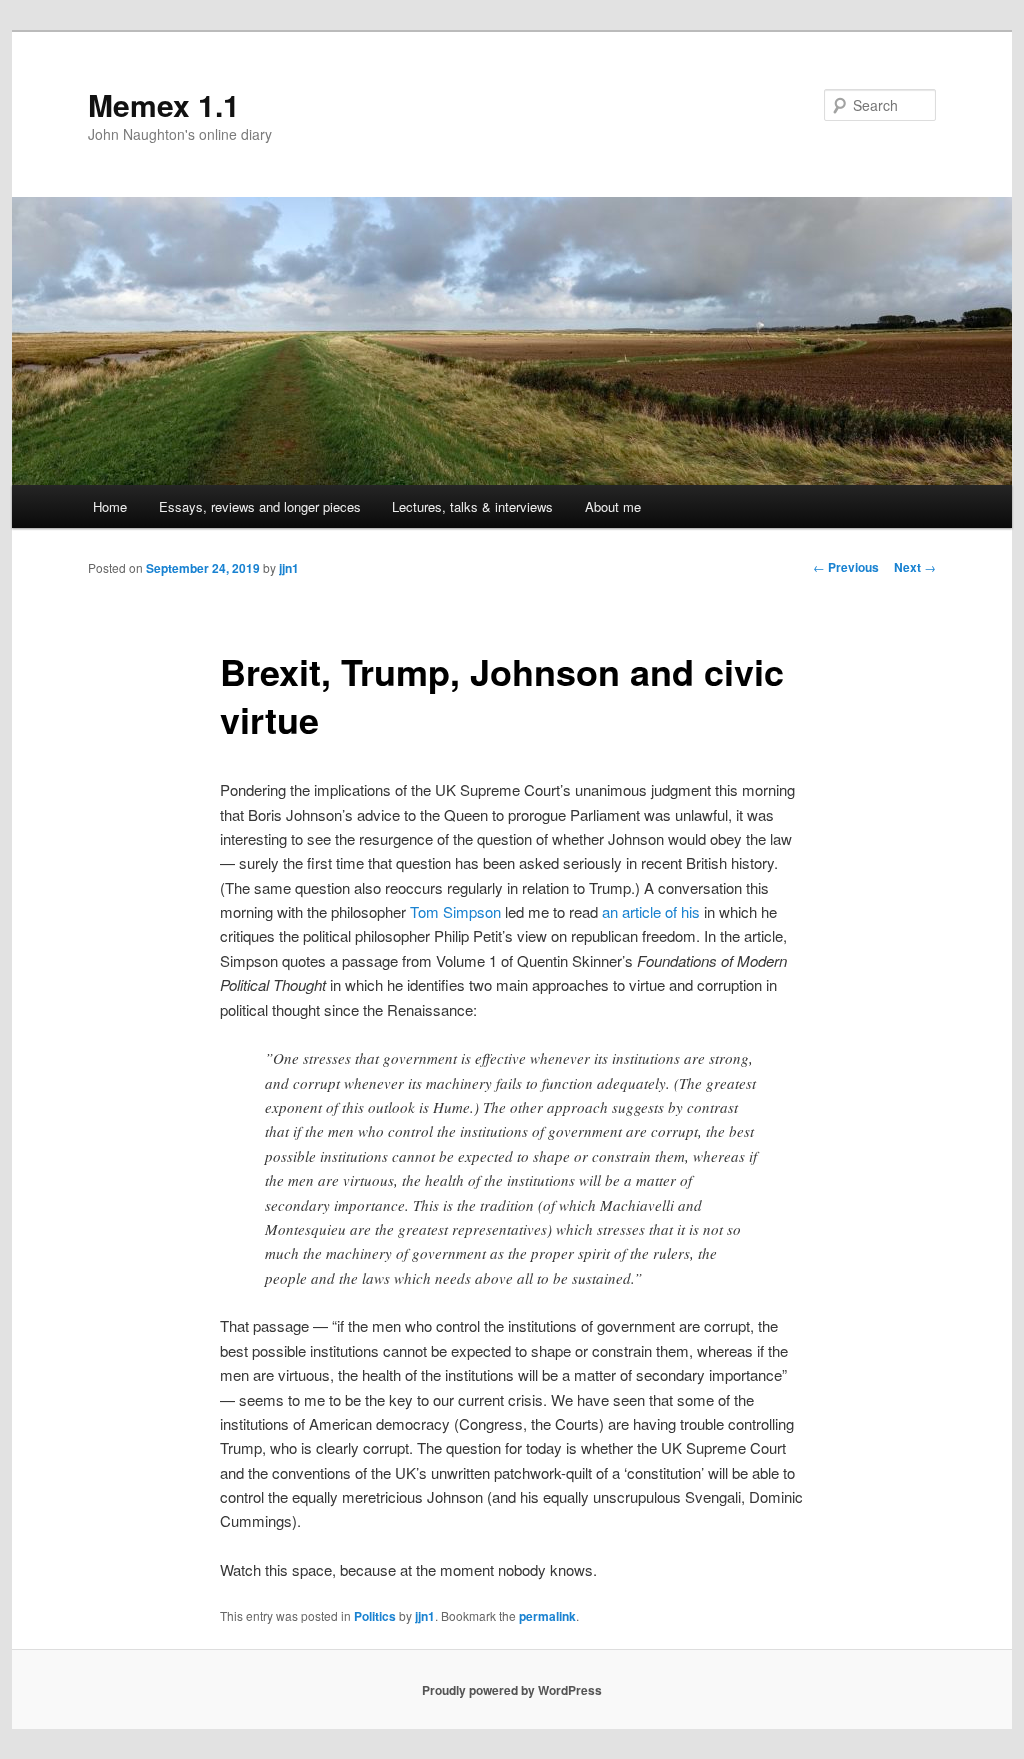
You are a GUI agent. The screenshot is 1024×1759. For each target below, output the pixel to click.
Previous (846, 567)
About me (613, 506)
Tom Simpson (455, 911)
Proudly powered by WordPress (512, 1690)
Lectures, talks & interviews (472, 506)
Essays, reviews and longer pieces (260, 506)
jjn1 (289, 568)
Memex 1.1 (164, 104)
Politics (375, 1616)
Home (110, 506)
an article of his (651, 911)
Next (915, 567)
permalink (547, 1616)
